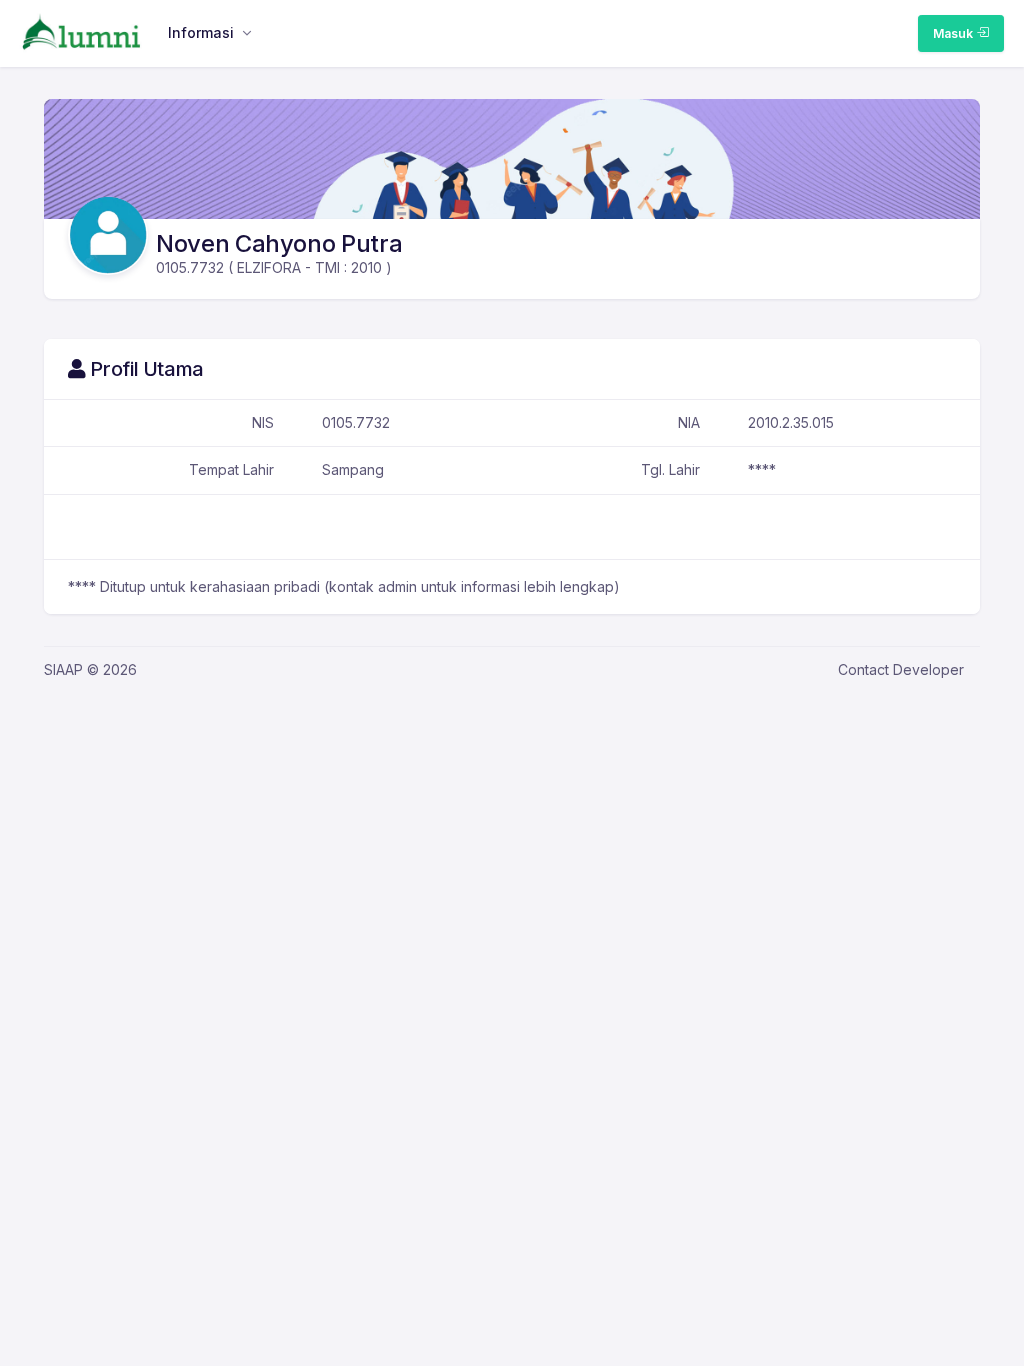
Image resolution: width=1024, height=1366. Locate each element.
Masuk (954, 33)
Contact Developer (901, 669)
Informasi (201, 32)
